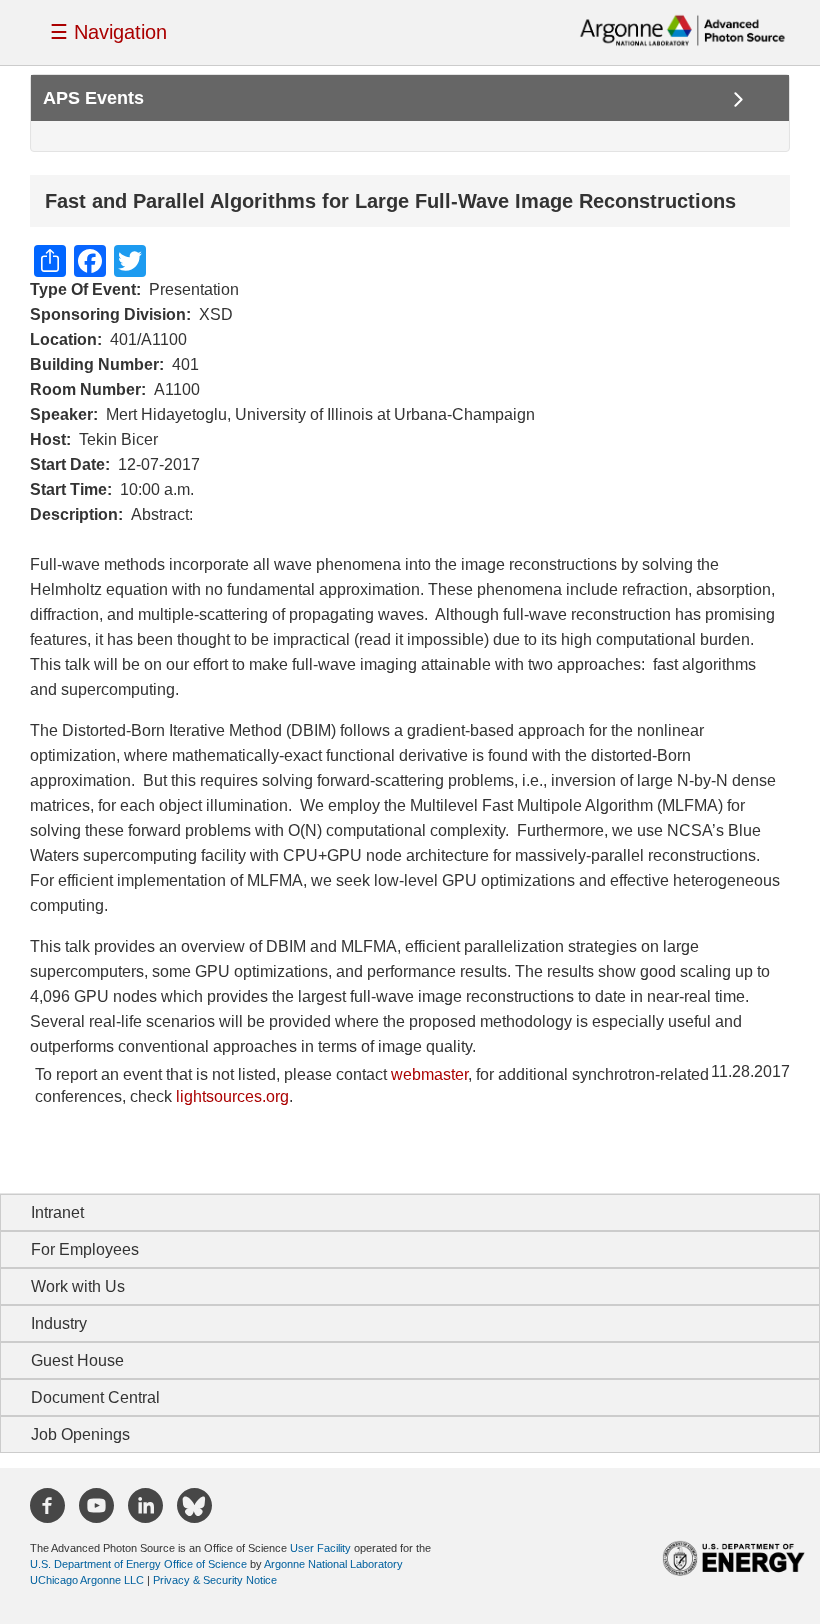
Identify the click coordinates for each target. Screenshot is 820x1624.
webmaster (429, 1074)
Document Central (95, 1397)
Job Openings (80, 1434)
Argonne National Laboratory (333, 1564)
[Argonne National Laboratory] (682, 29)
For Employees (85, 1249)
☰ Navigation (108, 32)
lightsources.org (232, 1096)
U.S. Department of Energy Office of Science (138, 1564)
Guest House (77, 1360)
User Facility (320, 1548)
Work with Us (78, 1286)
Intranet (57, 1212)
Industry (59, 1323)
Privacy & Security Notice (215, 1580)
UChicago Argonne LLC (87, 1580)
